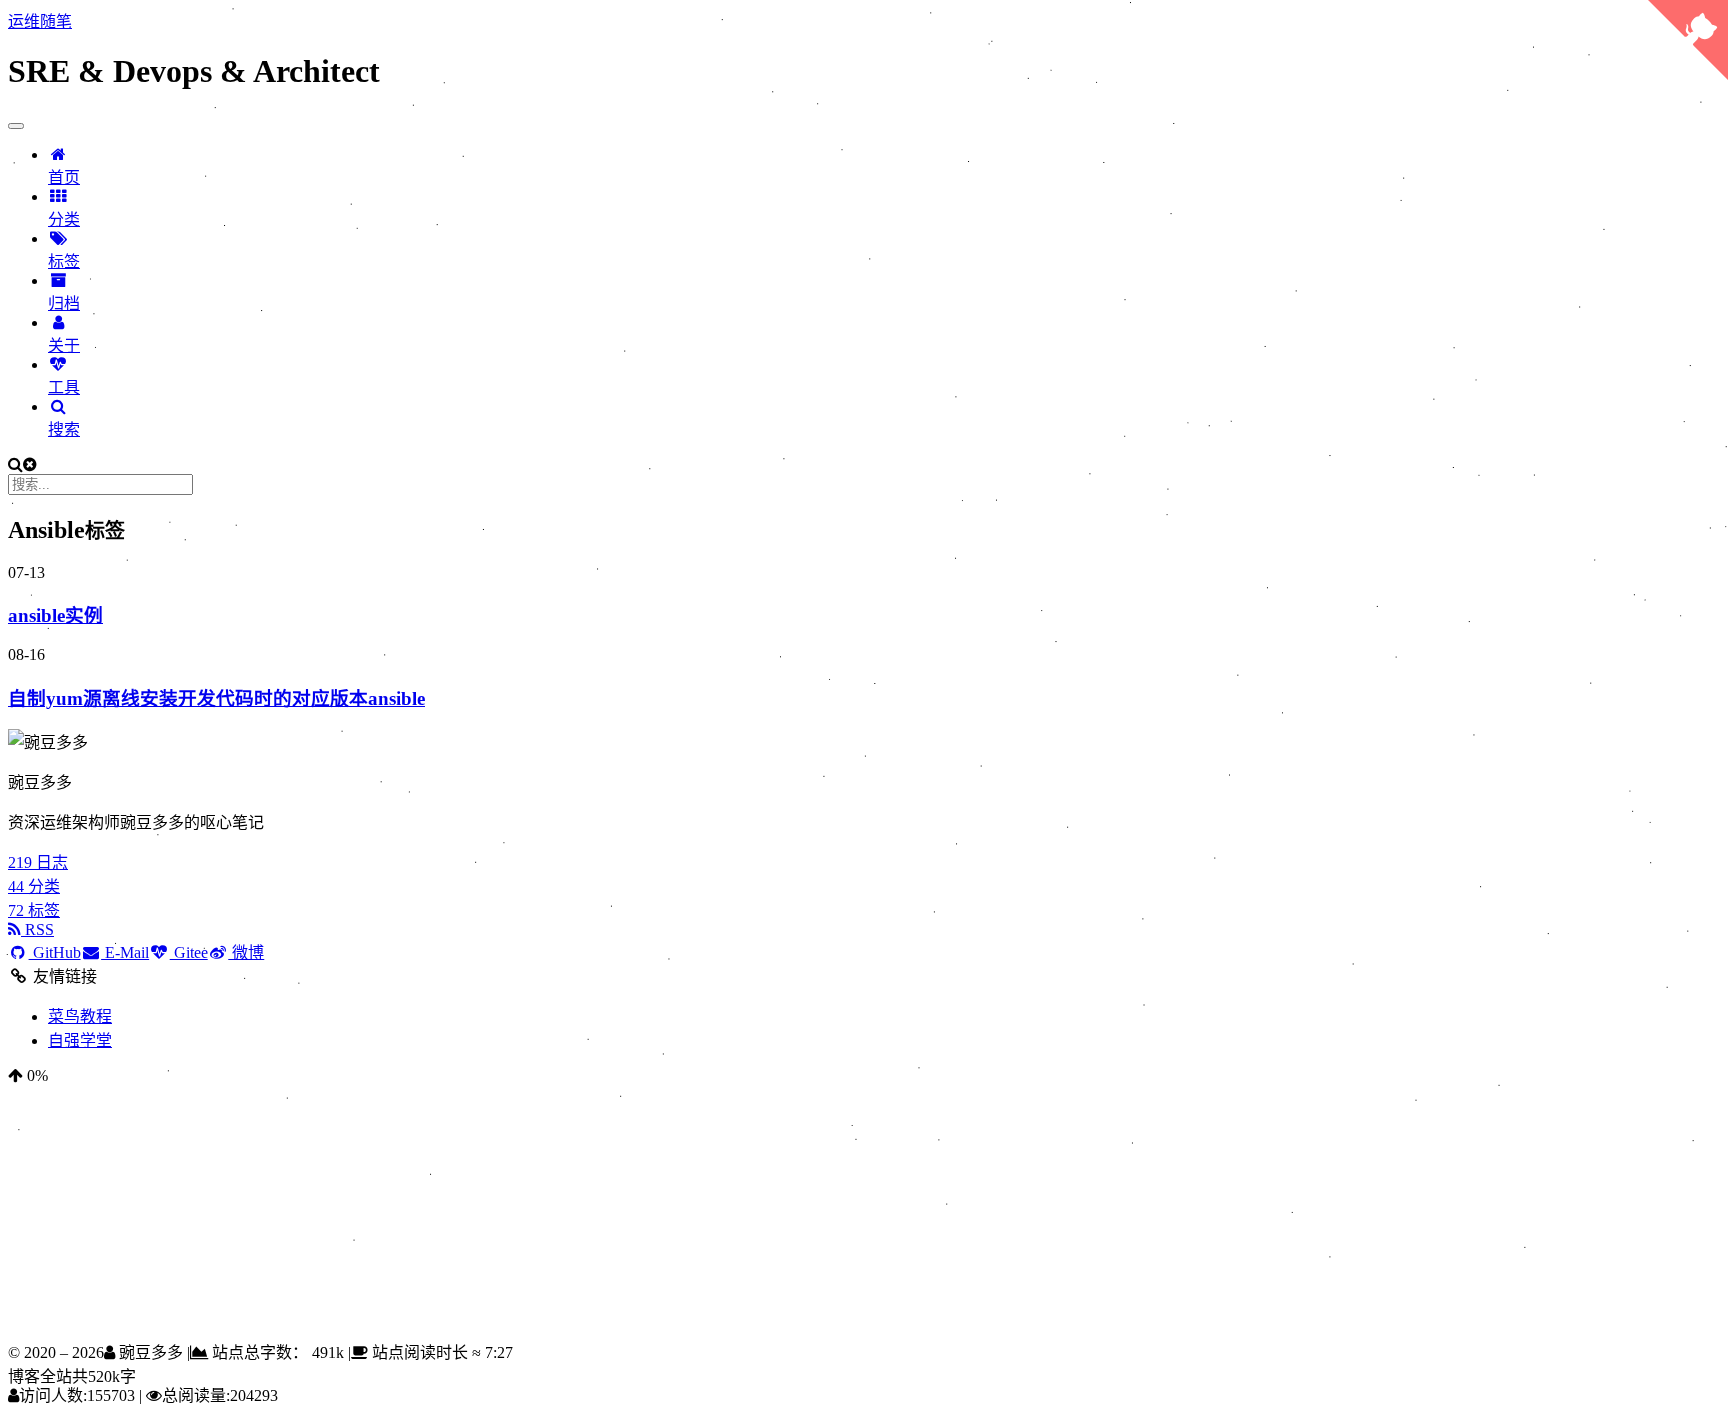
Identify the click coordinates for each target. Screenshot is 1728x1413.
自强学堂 (80, 1040)
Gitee (189, 952)
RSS (37, 929)
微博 (246, 952)
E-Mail (125, 952)
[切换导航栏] (16, 126)
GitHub (55, 952)
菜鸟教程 (80, 1016)
